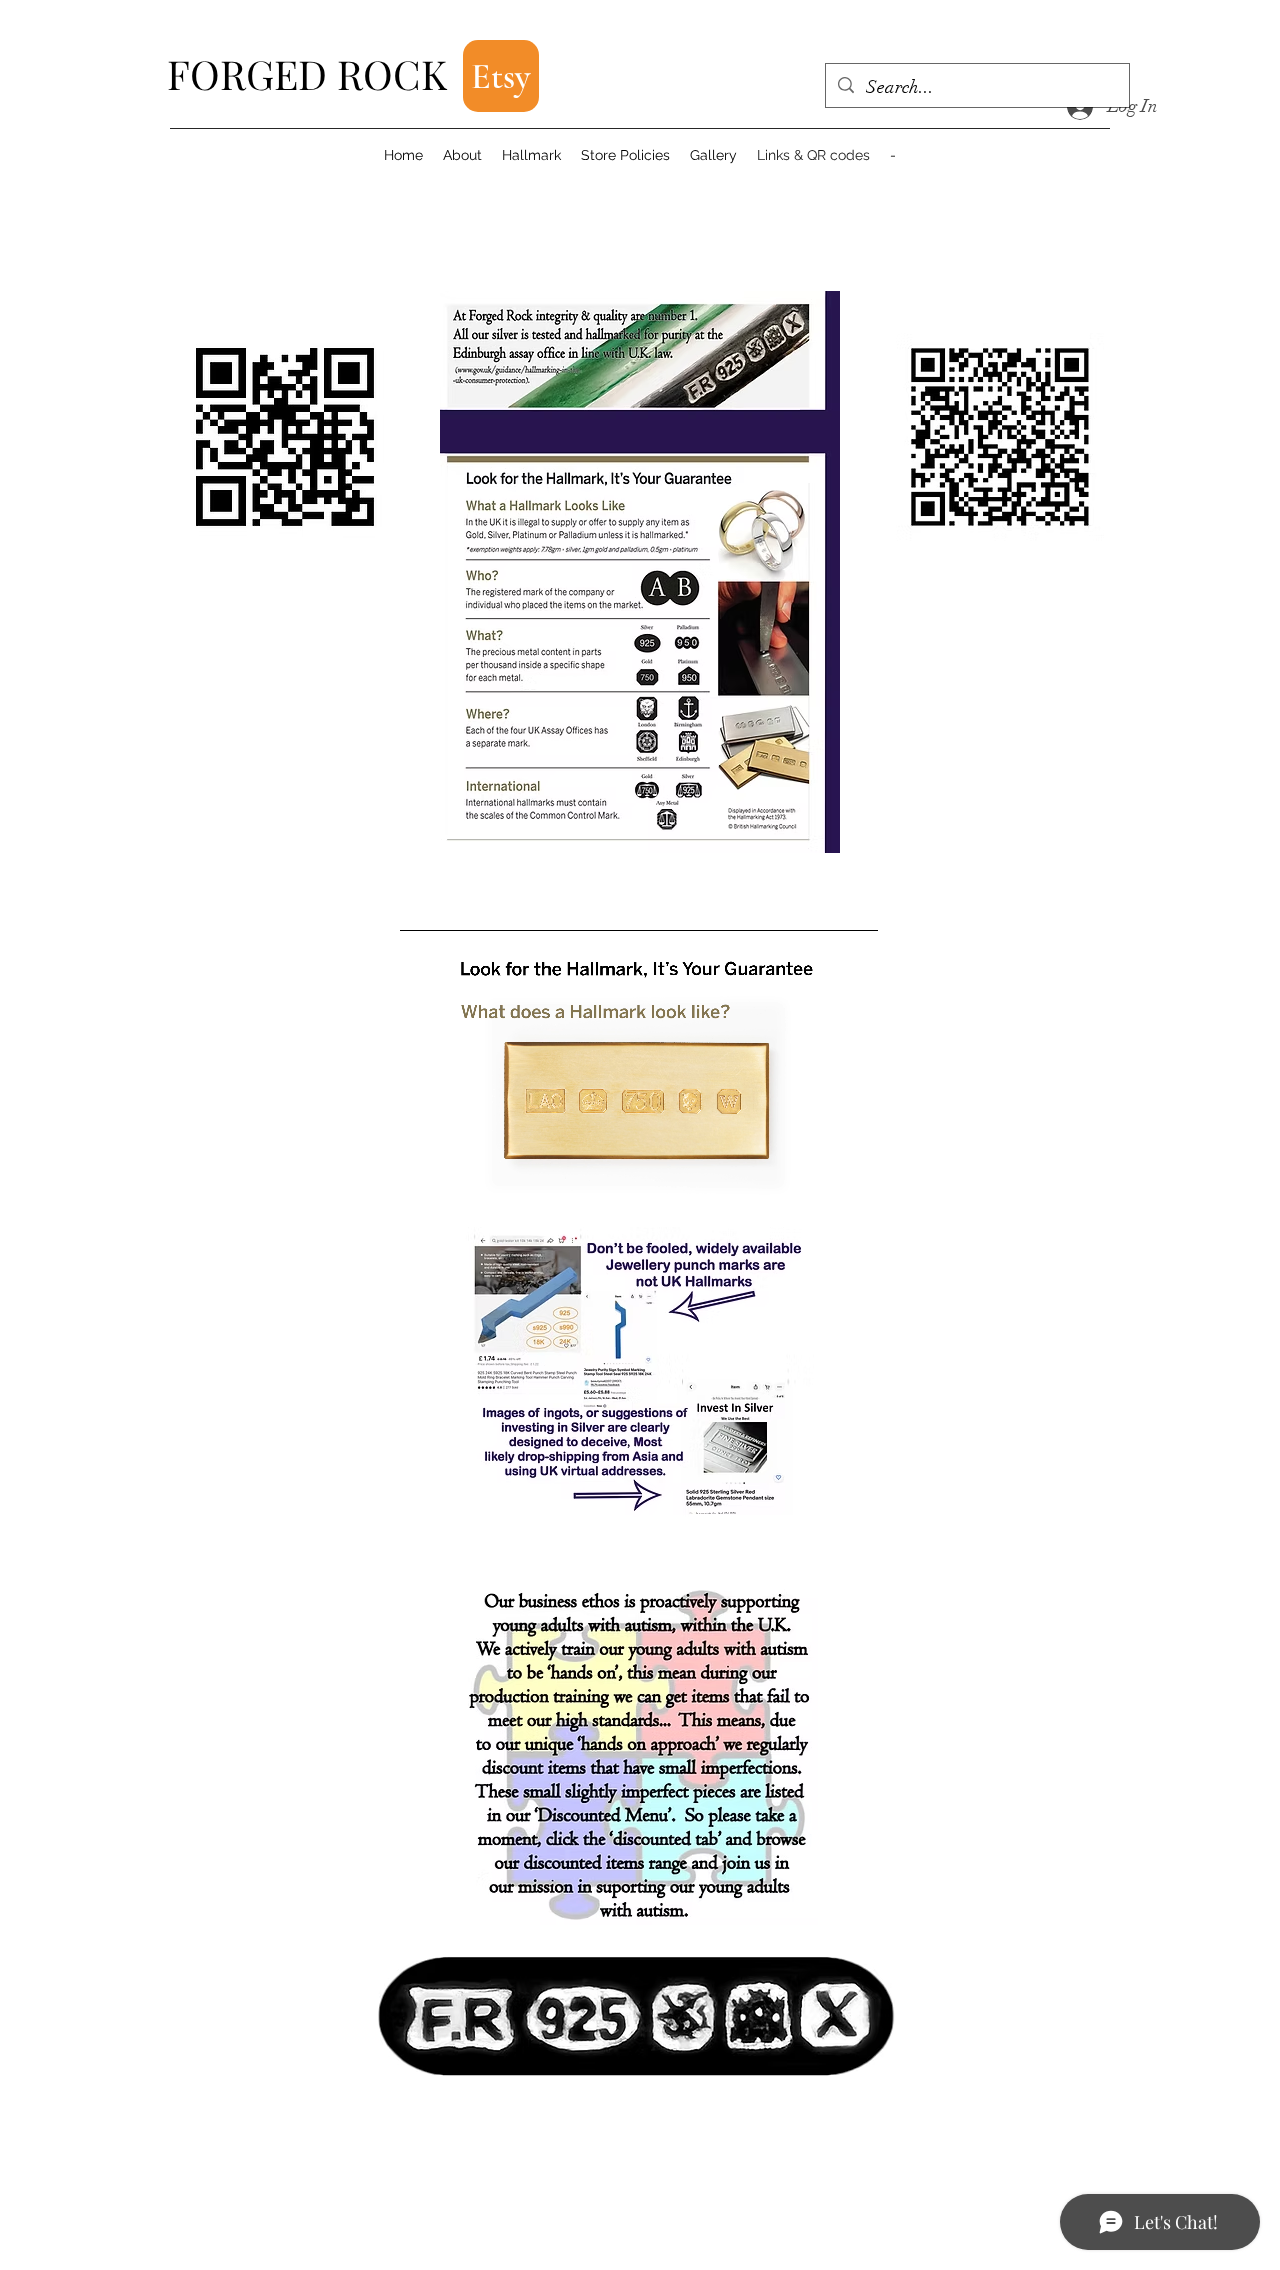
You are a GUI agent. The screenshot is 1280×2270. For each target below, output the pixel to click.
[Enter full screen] (851, 1173)
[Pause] (426, 1173)
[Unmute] (460, 1173)
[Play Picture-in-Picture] (817, 1173)
